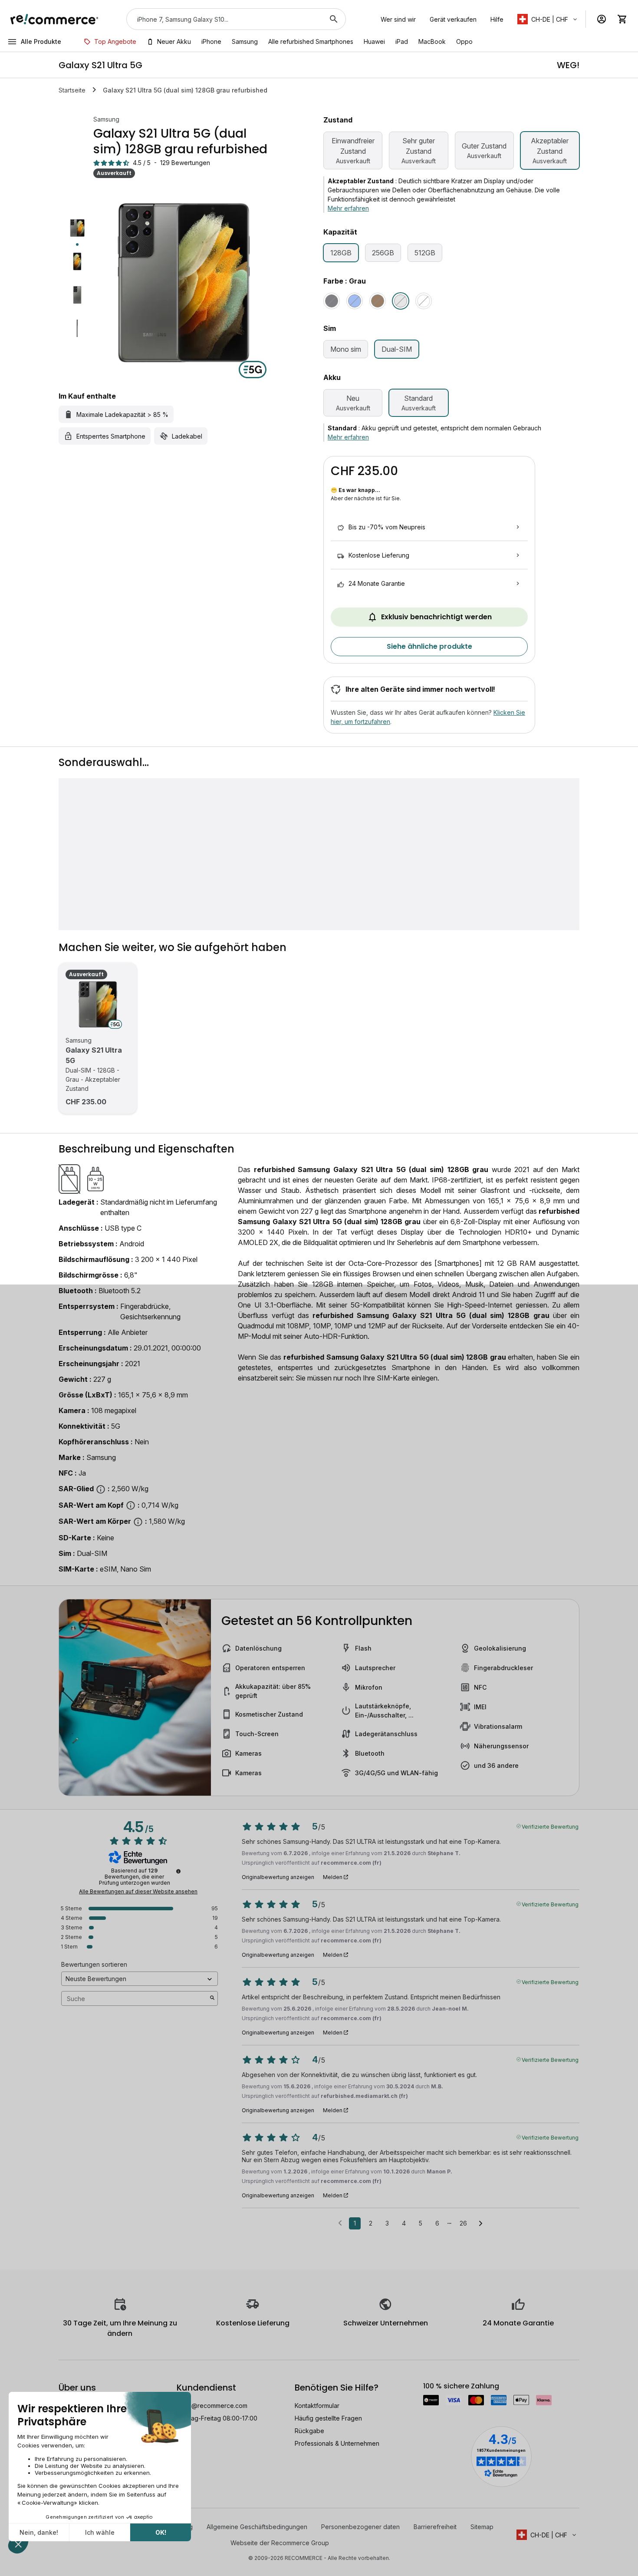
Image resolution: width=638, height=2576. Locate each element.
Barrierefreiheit (435, 2527)
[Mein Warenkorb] (622, 19)
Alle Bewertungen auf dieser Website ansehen (138, 1892)
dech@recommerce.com (212, 2406)
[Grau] (401, 301)
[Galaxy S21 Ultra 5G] (98, 1004)
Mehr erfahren (348, 208)
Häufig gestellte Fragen (328, 2418)
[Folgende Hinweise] (481, 2224)
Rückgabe (309, 2431)
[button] (548, 19)
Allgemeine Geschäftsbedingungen (257, 2527)
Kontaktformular (317, 2406)
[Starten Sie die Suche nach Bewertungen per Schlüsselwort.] (212, 1998)
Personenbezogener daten (360, 2527)
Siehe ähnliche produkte (429, 646)
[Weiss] (424, 301)
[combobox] (224, 19)
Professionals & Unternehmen (337, 2443)
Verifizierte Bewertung (550, 1826)
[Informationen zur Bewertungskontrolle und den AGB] (178, 1871)
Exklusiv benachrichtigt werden (436, 617)
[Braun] (378, 301)
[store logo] (54, 19)
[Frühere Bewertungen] (340, 2223)
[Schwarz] (332, 301)
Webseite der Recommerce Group (280, 2543)
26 (463, 2223)
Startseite (72, 90)
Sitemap (482, 2527)
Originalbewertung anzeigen (278, 1877)
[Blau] (355, 301)
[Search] (334, 19)
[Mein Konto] (602, 19)
